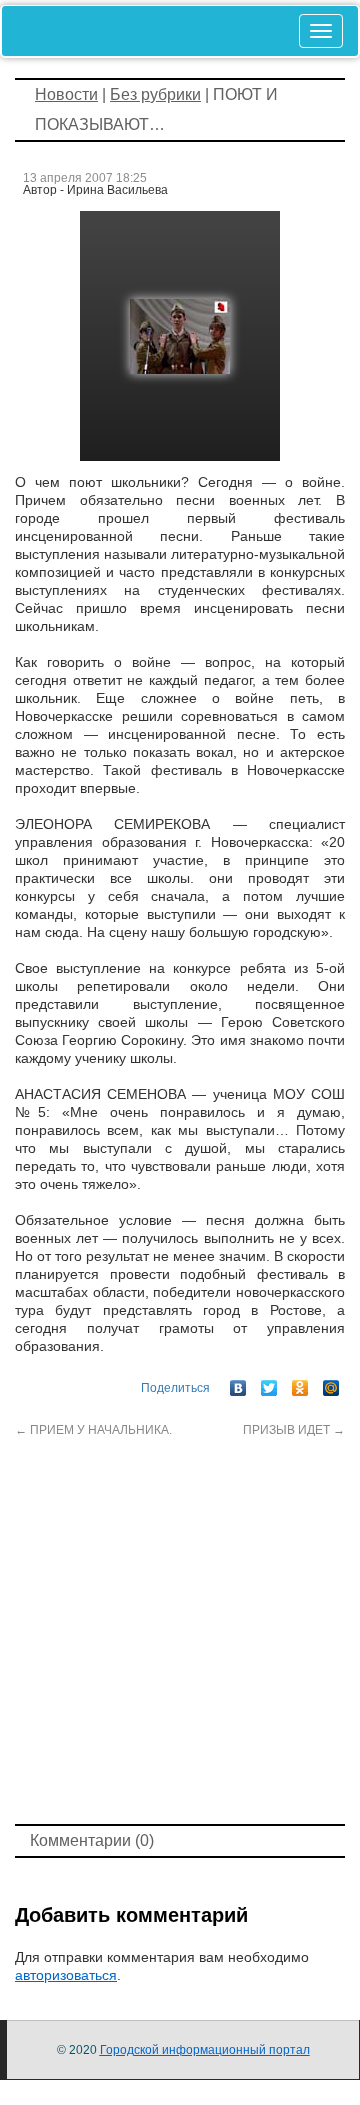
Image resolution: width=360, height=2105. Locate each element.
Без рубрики (155, 94)
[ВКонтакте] (238, 1383)
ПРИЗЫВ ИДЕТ (294, 1430)
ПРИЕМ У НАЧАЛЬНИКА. (93, 1430)
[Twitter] (269, 1383)
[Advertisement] (180, 1629)
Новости (66, 94)
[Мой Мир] (331, 1383)
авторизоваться (66, 1975)
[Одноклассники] (300, 1383)
